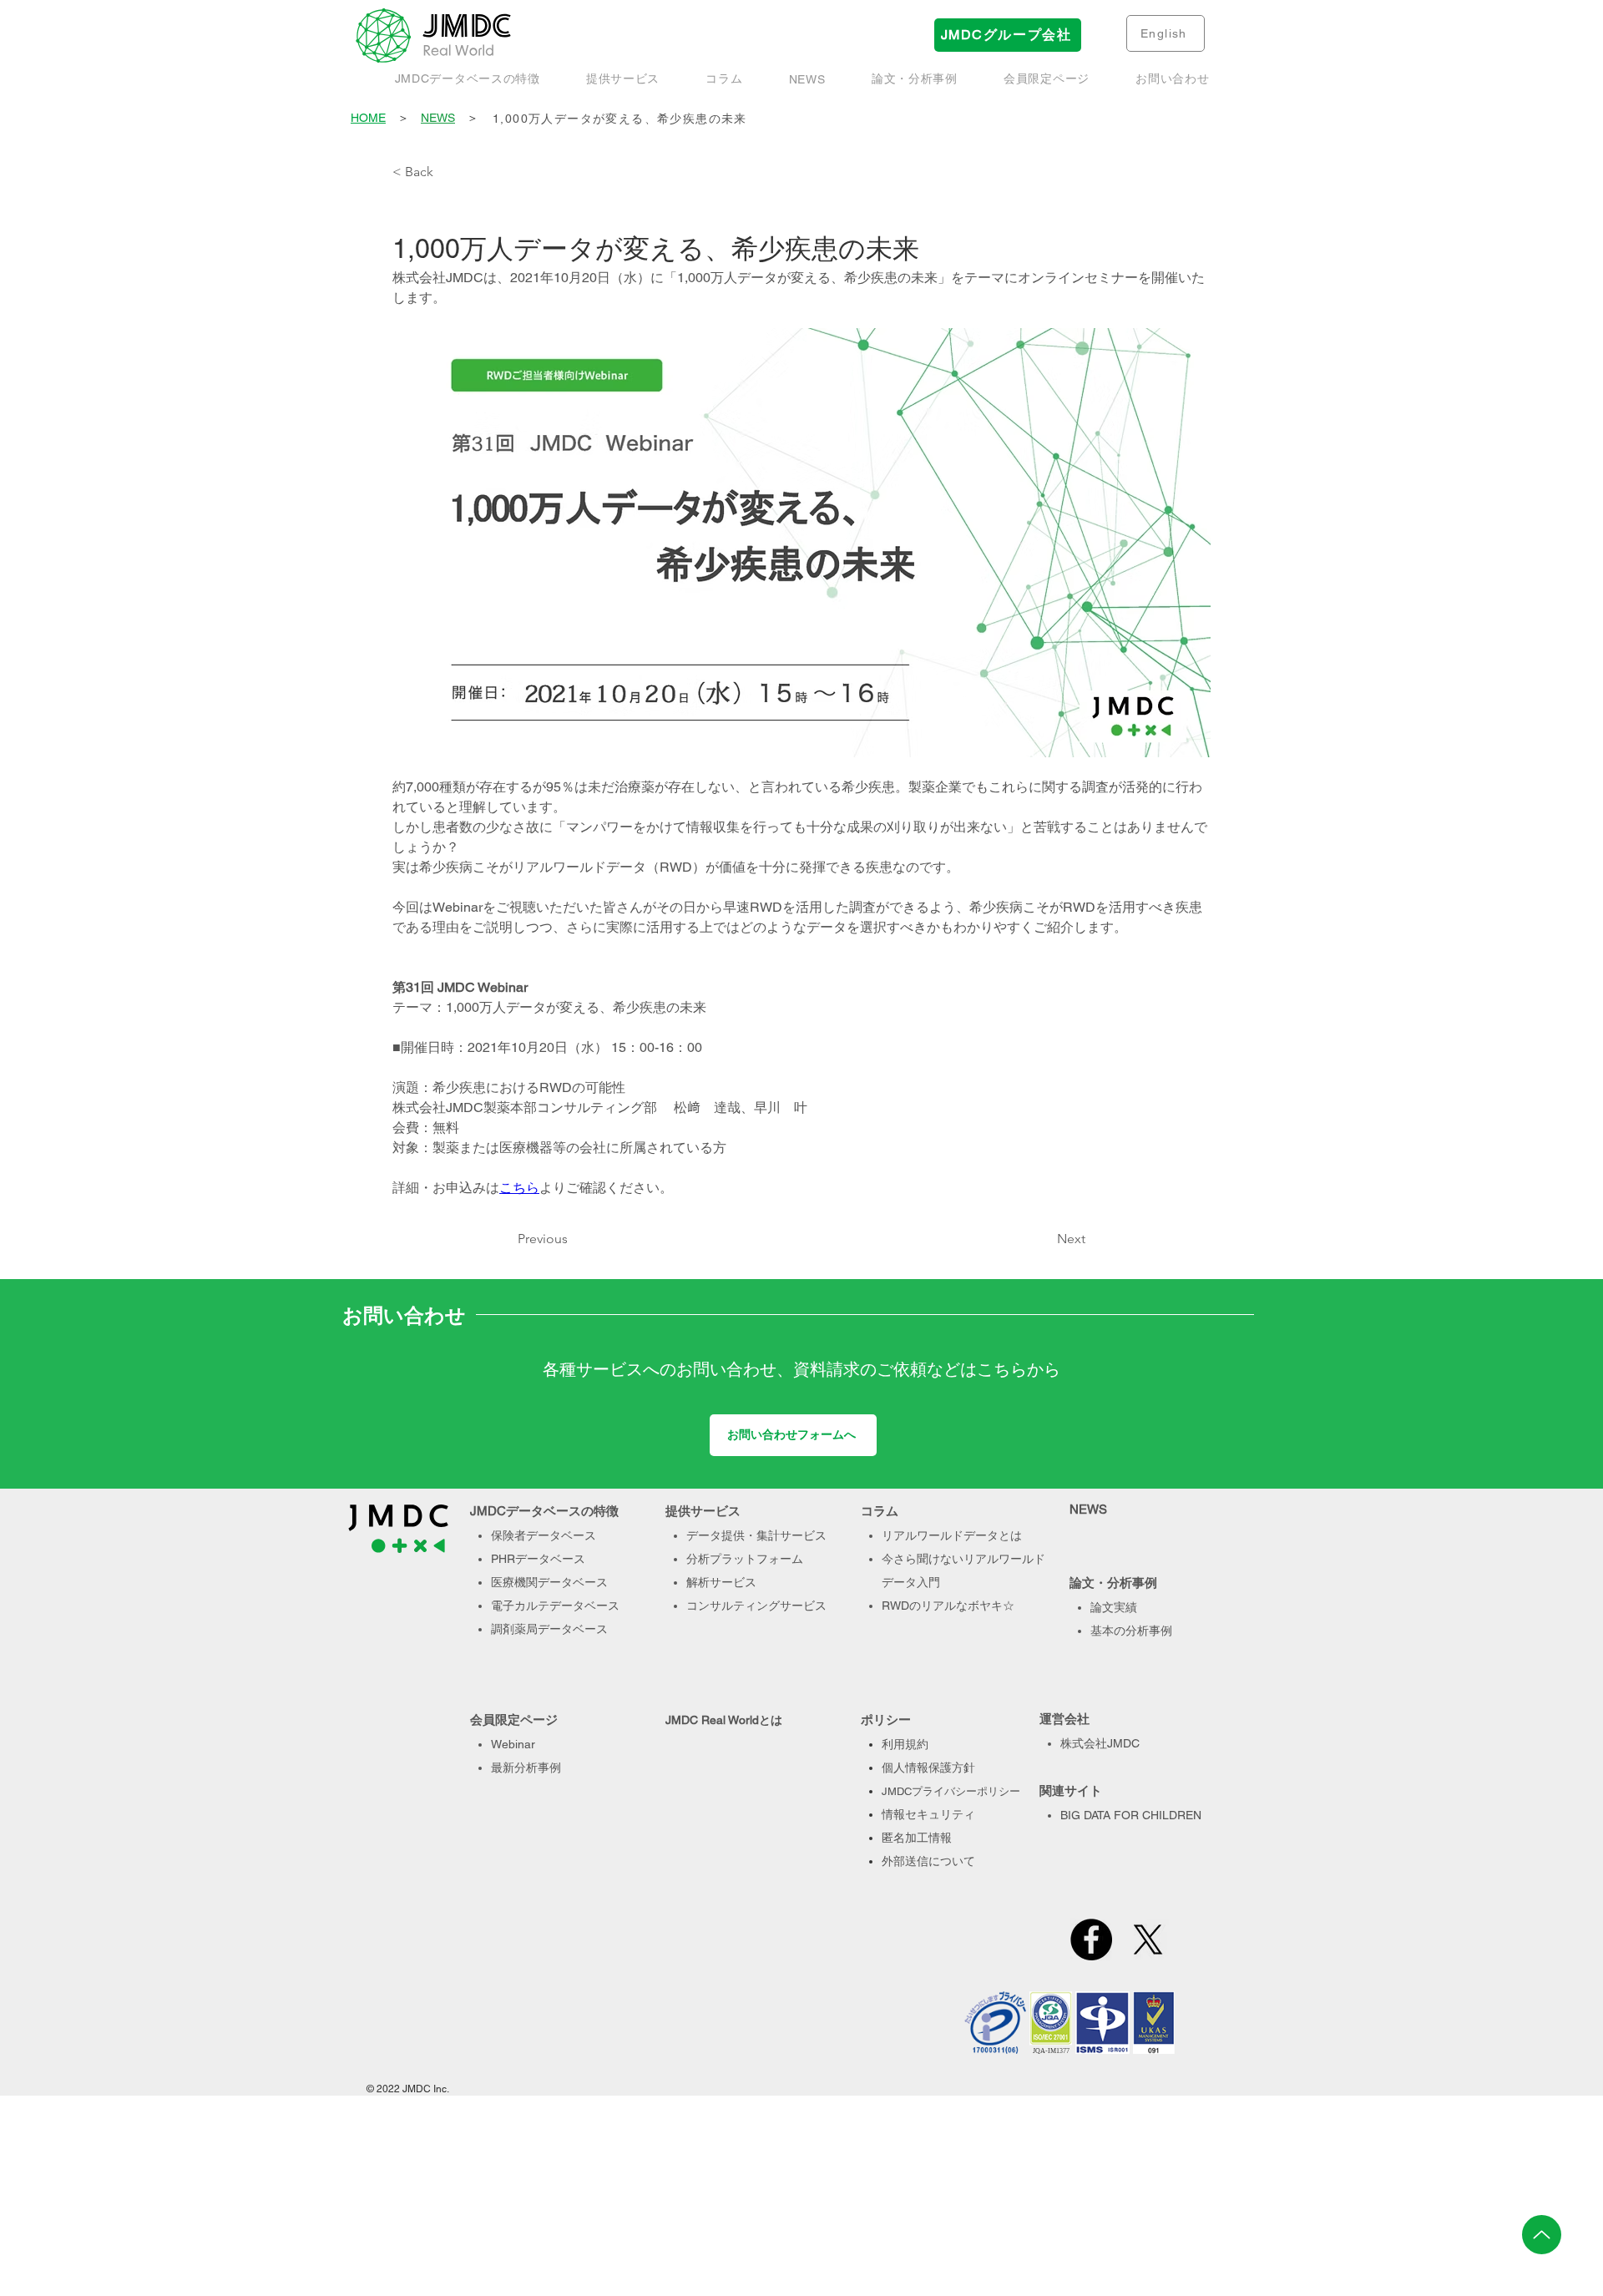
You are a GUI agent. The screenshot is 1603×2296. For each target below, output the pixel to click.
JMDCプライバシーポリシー (951, 1791)
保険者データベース (544, 1535)
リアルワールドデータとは (952, 1535)
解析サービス (721, 1582)
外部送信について (928, 1861)
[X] (1148, 1939)
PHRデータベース (538, 1559)
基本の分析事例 (1131, 1631)
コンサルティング (733, 1606)
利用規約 (905, 1744)
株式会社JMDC (1100, 1743)
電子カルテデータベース (555, 1606)
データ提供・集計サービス (756, 1535)
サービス (803, 1606)
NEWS (438, 118)
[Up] (1542, 2235)
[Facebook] (1091, 1939)
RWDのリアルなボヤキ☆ (948, 1606)
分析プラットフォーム (745, 1559)
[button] (914, 79)
